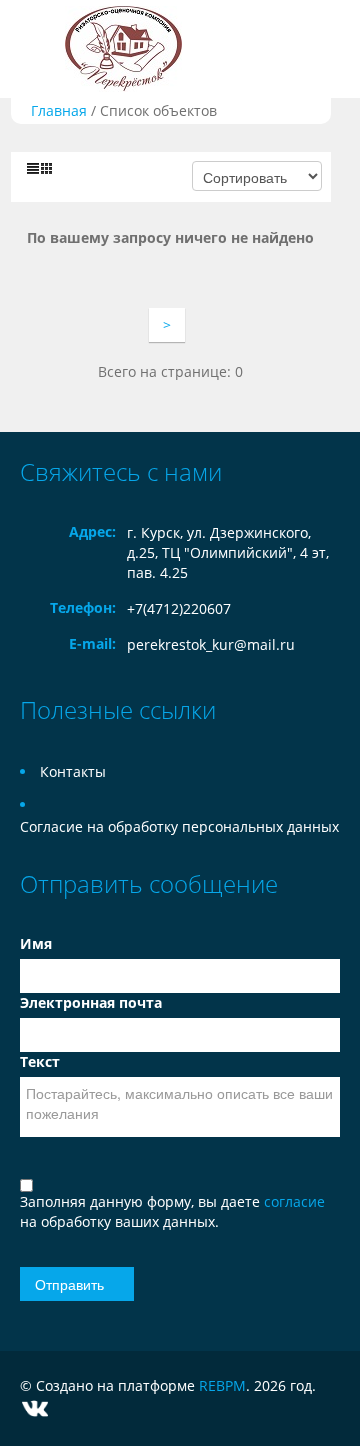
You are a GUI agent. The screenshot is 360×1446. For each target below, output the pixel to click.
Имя (36, 943)
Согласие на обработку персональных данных (179, 826)
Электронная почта (91, 1002)
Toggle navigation (37, 49)
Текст (40, 1061)
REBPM (222, 1385)
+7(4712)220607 (179, 608)
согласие (294, 1201)
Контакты (73, 771)
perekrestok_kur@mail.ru (211, 644)
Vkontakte (35, 1408)
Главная (59, 110)
